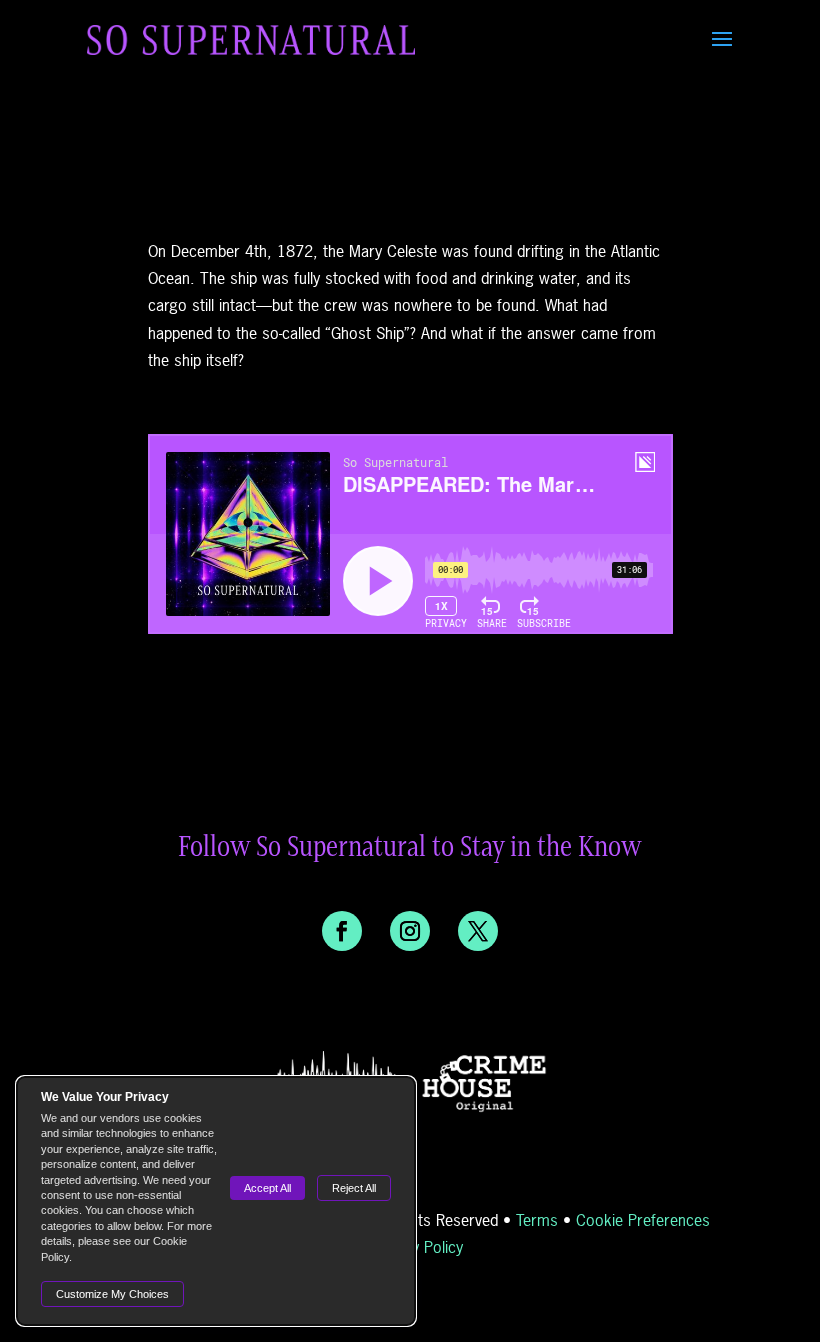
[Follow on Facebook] (342, 931)
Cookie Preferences (643, 1220)
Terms (537, 1220)
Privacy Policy (417, 1247)
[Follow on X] (478, 931)
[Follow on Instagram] (410, 931)
